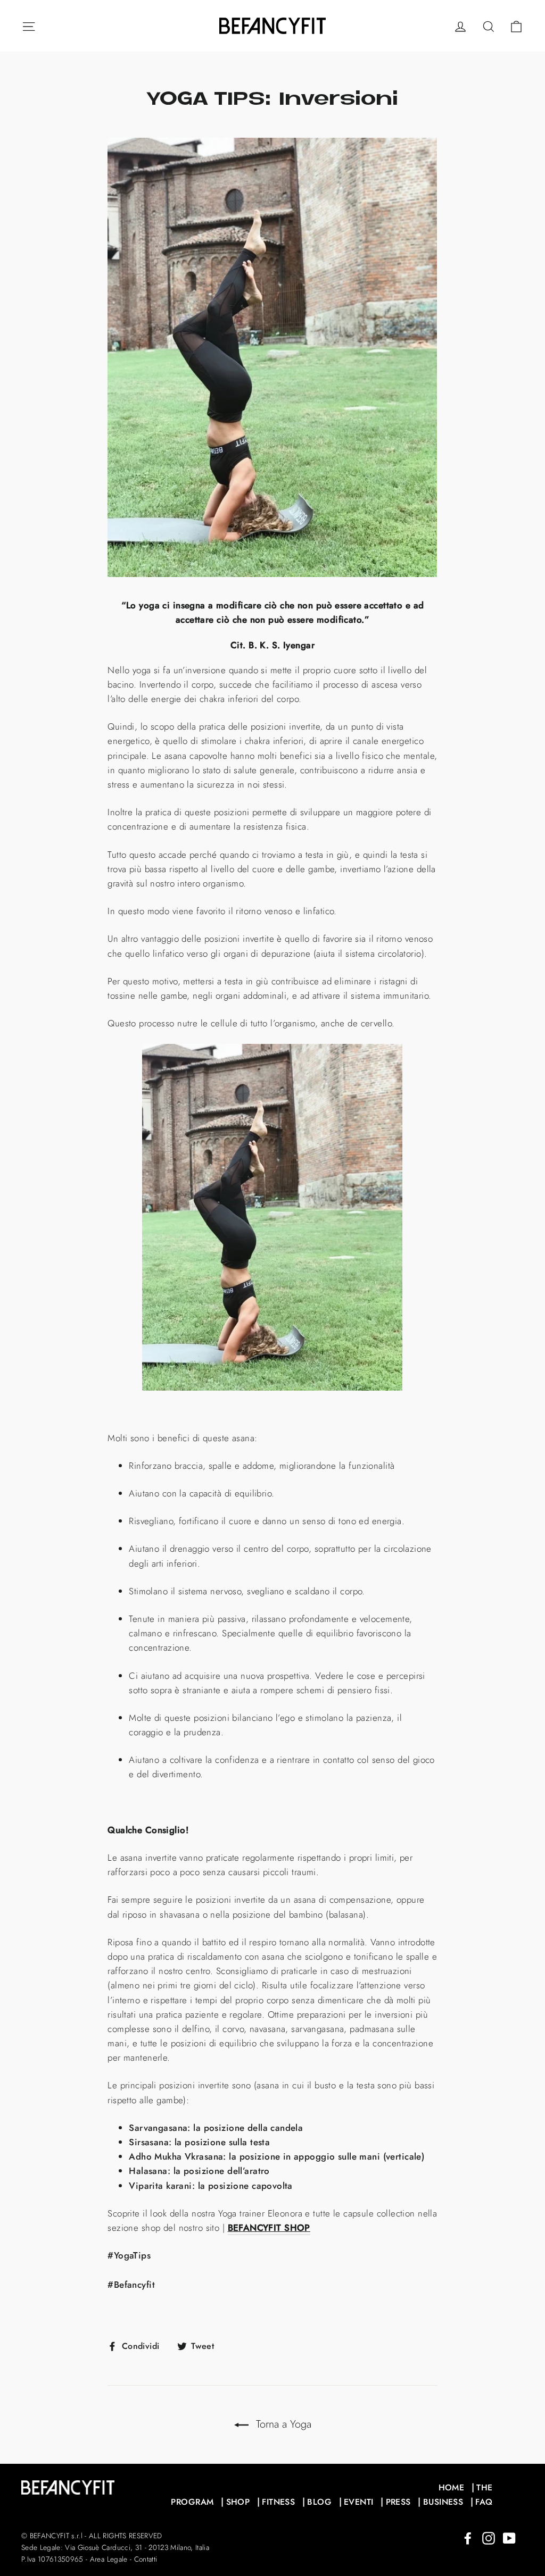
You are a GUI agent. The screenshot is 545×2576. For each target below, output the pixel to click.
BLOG (319, 2502)
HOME (452, 2487)
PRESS (398, 2502)
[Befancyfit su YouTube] (509, 2537)
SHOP (238, 2502)
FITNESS (278, 2502)
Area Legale (109, 2559)
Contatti (146, 2559)
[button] (272, 1219)
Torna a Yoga (282, 2424)
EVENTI (359, 2502)
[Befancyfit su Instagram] (489, 2537)
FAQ (484, 2502)
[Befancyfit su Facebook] (468, 2537)
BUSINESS (443, 2502)
